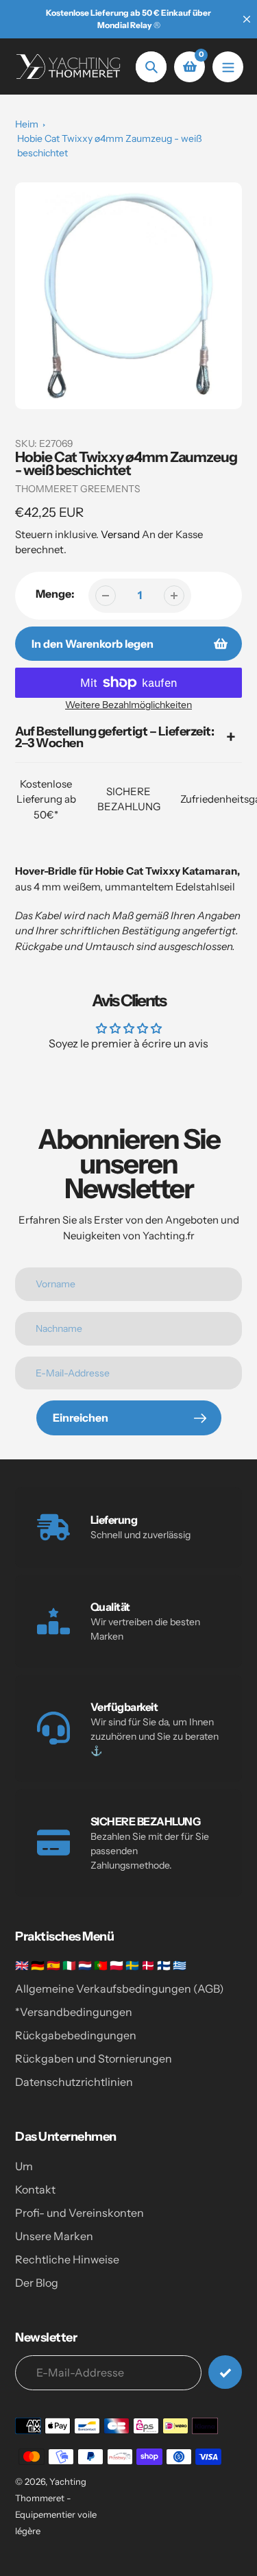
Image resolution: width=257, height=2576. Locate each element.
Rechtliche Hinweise (67, 2259)
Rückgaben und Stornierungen (94, 2058)
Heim (27, 124)
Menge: (55, 594)
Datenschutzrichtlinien (74, 2082)
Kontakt (35, 2189)
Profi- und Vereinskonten (79, 2213)
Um (24, 2166)
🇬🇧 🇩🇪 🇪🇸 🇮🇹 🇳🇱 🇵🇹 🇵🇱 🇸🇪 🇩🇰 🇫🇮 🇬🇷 (101, 1965)
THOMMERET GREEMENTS (78, 489)
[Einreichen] (225, 2372)
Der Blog (37, 2283)
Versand (121, 534)
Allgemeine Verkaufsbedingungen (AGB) (120, 1989)
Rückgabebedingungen (76, 2035)
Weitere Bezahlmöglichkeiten (128, 705)
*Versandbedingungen (74, 2012)
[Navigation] (228, 67)
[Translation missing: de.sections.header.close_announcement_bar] (247, 19)
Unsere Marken (54, 2236)
